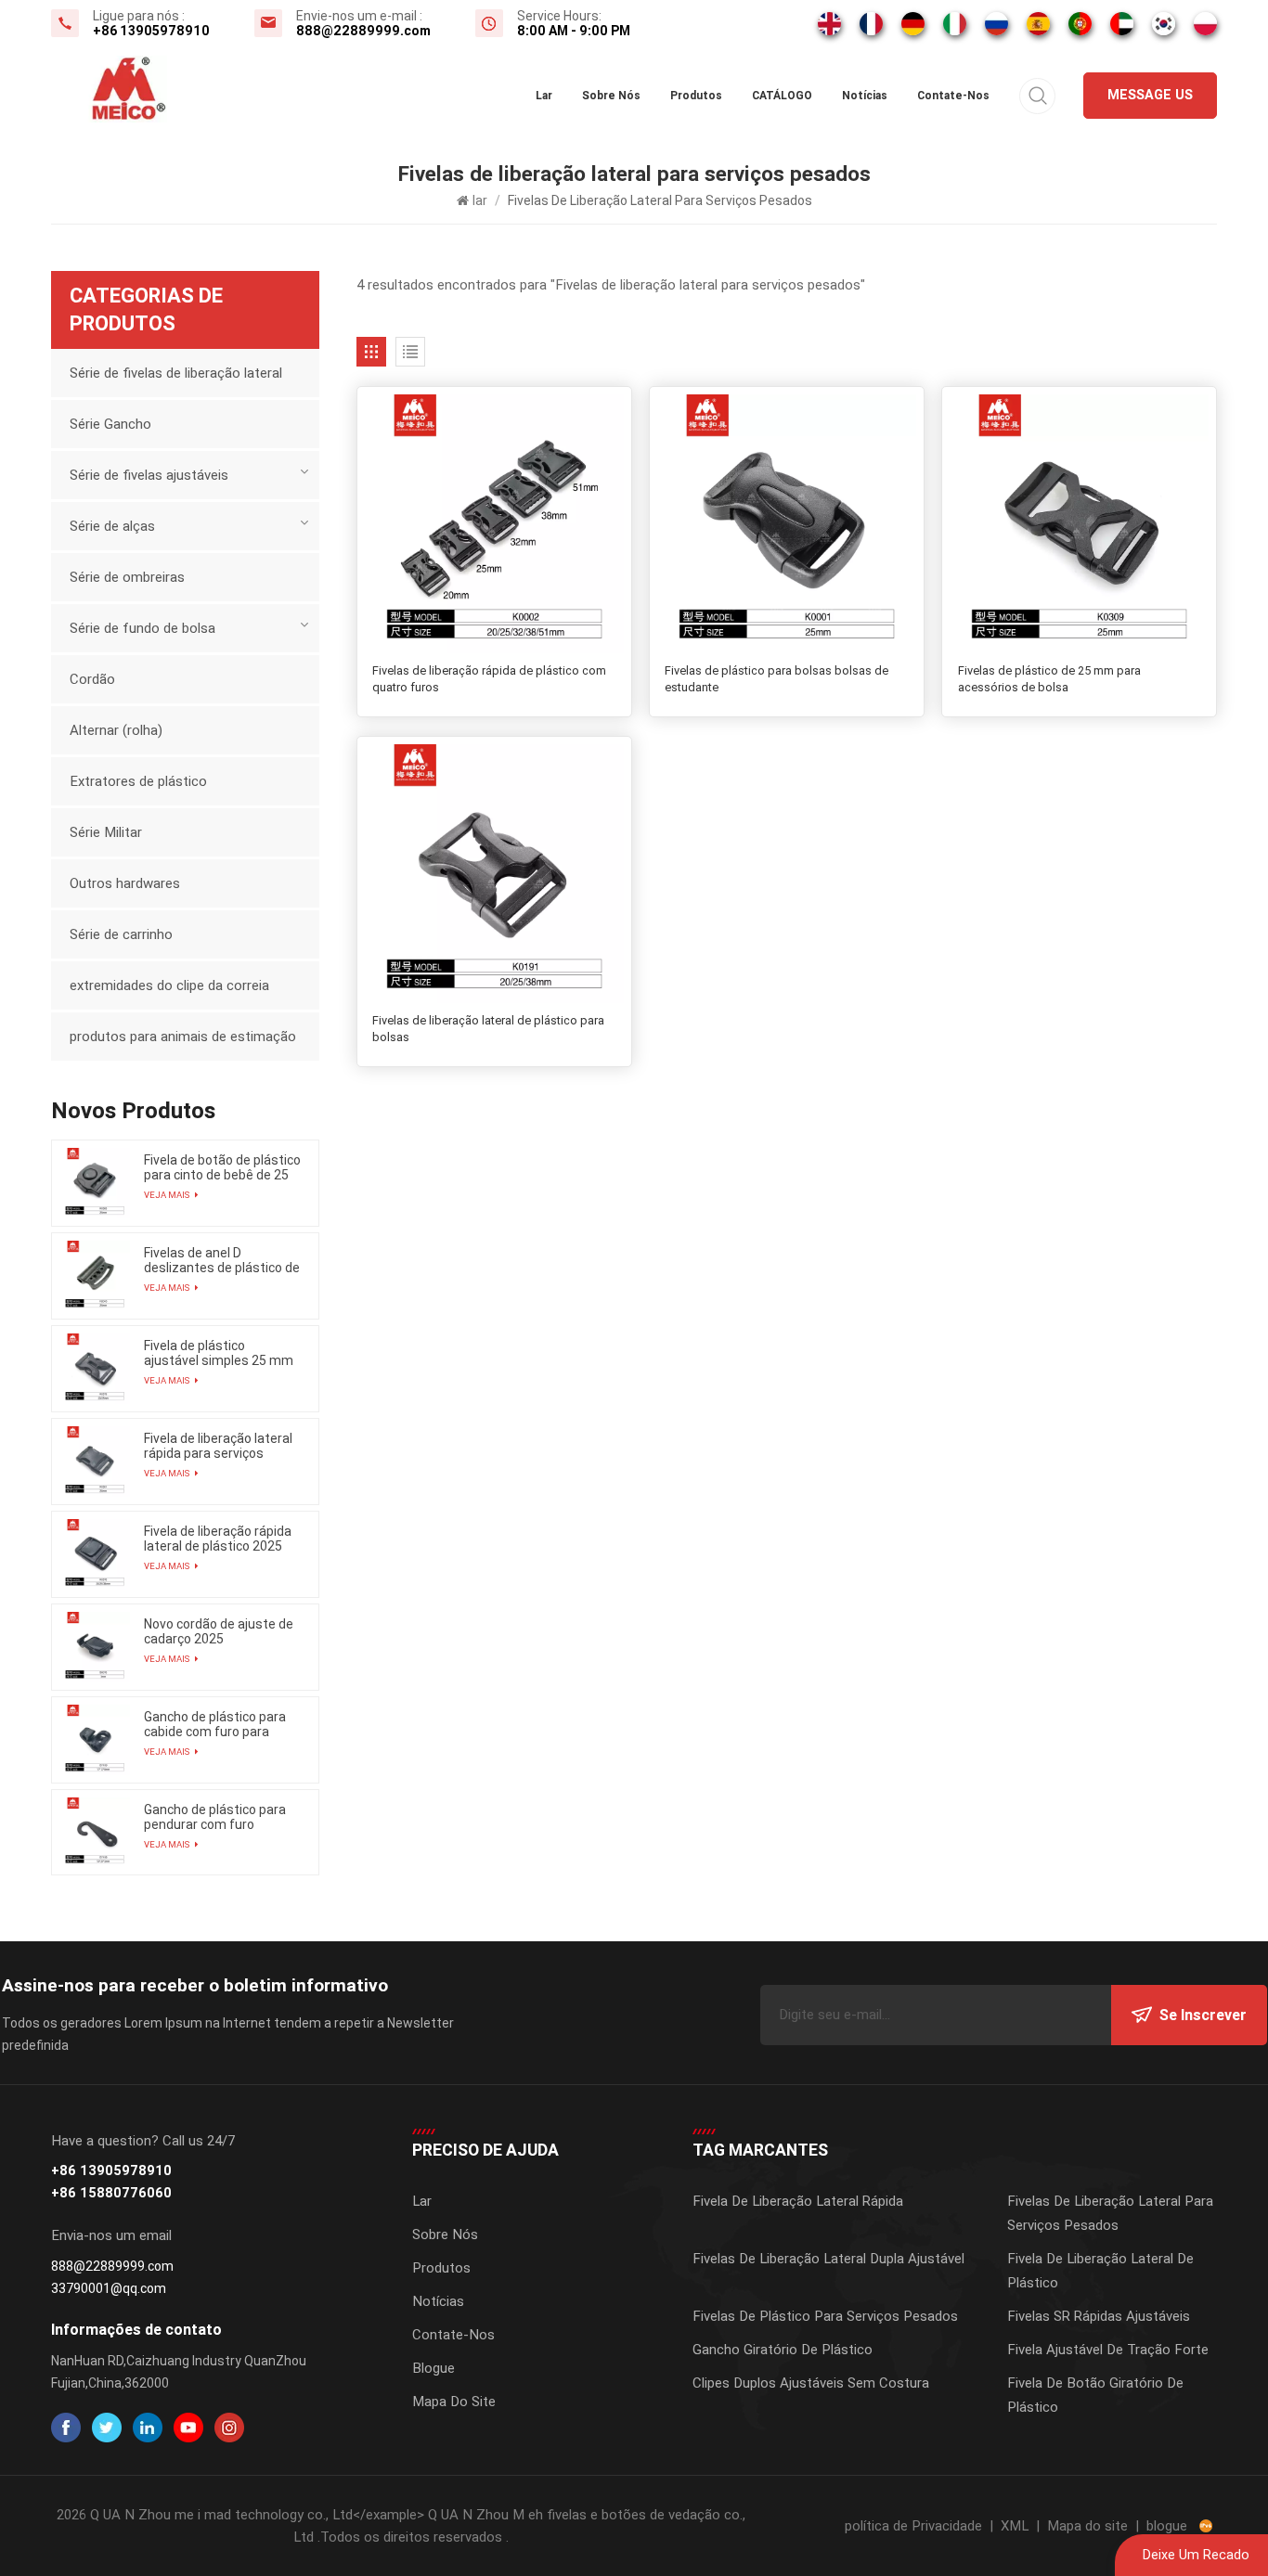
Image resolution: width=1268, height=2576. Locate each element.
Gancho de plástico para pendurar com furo (215, 1817)
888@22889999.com (363, 31)
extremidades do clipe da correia (169, 985)
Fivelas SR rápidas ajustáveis (1099, 2316)
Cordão (92, 679)
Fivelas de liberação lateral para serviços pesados (1110, 2213)
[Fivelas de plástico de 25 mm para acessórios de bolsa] (1079, 524)
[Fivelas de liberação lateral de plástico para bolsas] (494, 874)
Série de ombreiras (127, 577)
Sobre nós (611, 96)
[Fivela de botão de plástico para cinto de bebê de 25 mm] (95, 1183)
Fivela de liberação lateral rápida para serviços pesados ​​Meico (218, 1446)
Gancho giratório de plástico (783, 2350)
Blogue (433, 2368)
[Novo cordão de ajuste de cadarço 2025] (95, 1647)
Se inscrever (1203, 2015)
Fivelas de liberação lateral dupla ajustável (828, 2259)
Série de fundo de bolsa (142, 628)
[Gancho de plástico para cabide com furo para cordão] (95, 1740)
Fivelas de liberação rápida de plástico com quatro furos (489, 679)
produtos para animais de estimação (183, 1037)
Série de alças (112, 526)
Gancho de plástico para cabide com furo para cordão (215, 1724)
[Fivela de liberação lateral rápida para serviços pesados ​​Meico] (95, 1462)
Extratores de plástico (138, 781)
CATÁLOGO (782, 96)
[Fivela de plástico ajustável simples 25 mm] (95, 1369)
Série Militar (106, 832)
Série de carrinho (121, 934)
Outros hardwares (125, 883)
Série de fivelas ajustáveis (149, 475)
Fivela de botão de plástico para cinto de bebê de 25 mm (222, 1167)
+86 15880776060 (111, 2193)
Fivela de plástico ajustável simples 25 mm (219, 1353)
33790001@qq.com (109, 2288)
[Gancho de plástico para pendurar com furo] (95, 1833)
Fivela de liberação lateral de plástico (1100, 2271)
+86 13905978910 (151, 31)
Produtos (696, 96)
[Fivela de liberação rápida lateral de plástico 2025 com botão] (95, 1554)
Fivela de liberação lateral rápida (798, 2201)
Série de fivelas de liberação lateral (176, 373)
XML (1015, 2526)
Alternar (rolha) (116, 730)
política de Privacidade (913, 2526)
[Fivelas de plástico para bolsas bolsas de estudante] (787, 524)
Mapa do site (454, 2402)
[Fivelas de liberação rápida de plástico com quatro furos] (494, 524)
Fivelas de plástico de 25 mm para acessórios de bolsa (1049, 679)
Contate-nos (953, 96)
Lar (422, 2201)
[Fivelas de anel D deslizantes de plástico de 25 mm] (95, 1276)
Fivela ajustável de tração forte (1108, 2350)
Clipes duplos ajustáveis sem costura (811, 2383)
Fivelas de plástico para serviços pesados (825, 2316)
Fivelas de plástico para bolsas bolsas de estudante (776, 679)
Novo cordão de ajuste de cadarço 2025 (219, 1631)
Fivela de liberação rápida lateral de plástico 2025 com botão (218, 1539)
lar (544, 96)
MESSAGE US (1150, 95)
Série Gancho (110, 424)
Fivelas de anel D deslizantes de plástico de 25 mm (222, 1260)
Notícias (865, 96)
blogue (1167, 2526)
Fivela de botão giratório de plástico (1095, 2395)
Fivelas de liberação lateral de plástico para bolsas (488, 1029)
